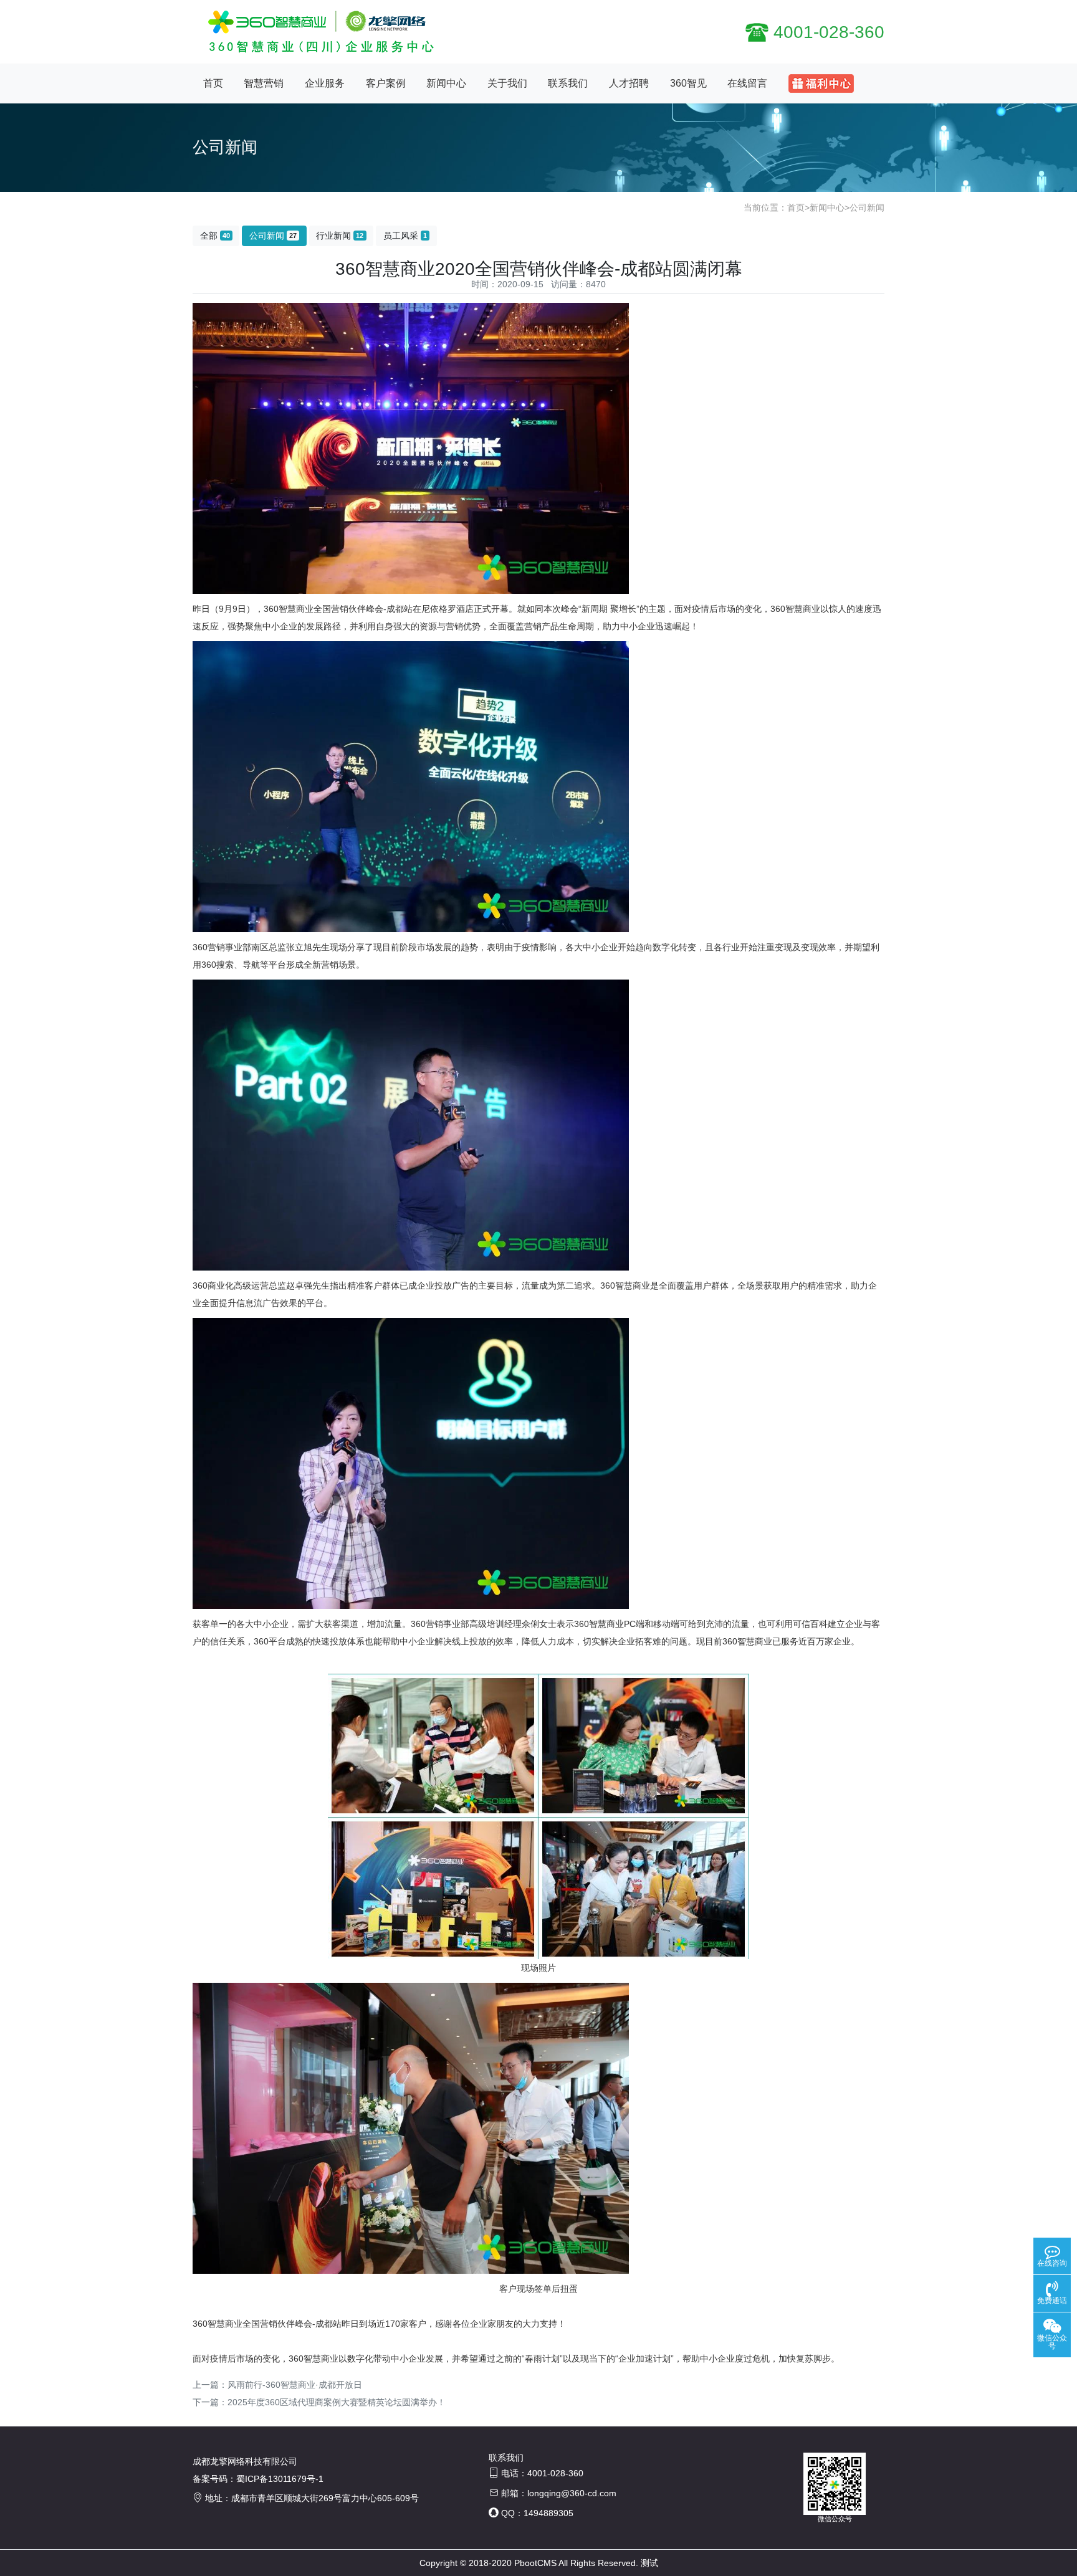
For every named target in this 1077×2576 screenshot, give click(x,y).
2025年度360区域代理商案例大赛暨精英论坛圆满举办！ (337, 2402)
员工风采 (405, 236)
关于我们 (507, 83)
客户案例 (386, 83)
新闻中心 (446, 83)
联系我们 (568, 83)
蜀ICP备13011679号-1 (280, 2479)
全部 (215, 236)
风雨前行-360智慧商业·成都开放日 (295, 2385)
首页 (213, 83)
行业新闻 (340, 236)
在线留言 (747, 83)
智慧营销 (264, 83)
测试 (649, 2563)
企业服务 (325, 83)
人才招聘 (629, 83)
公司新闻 (867, 208)
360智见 (688, 83)
